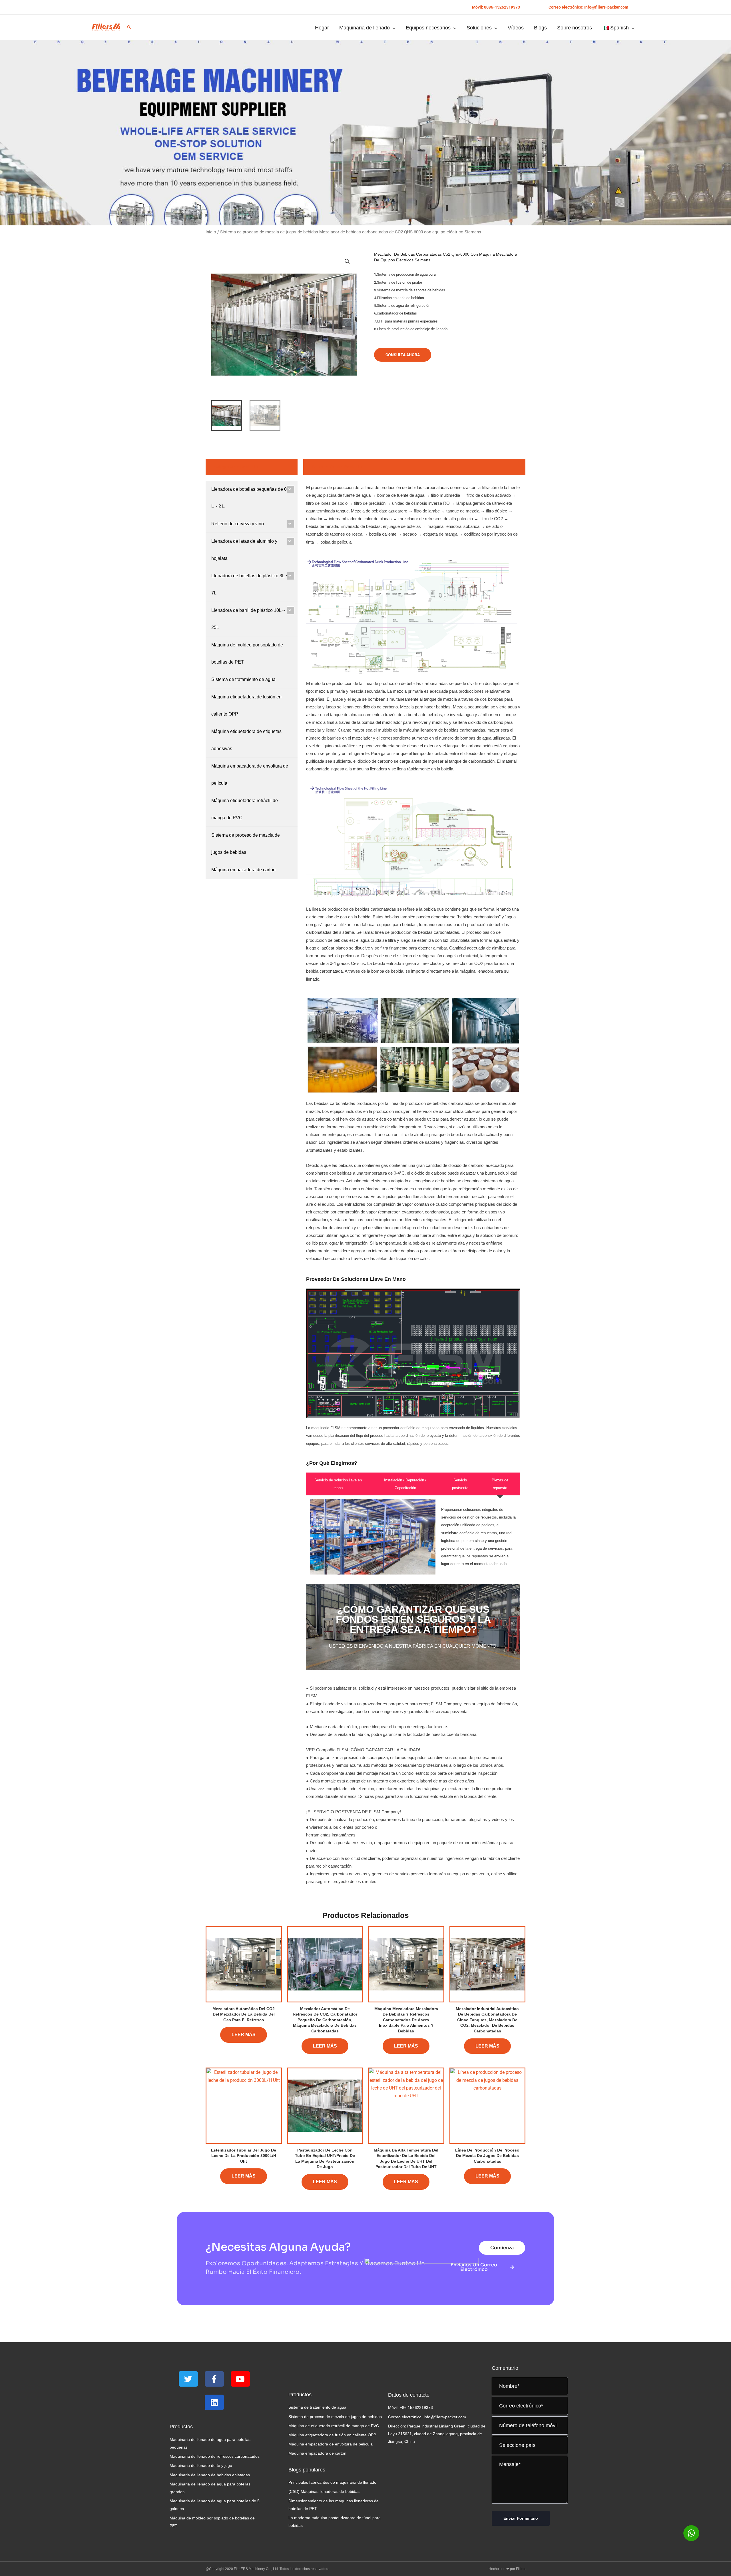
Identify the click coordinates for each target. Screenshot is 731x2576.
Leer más (244, 2035)
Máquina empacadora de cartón (243, 870)
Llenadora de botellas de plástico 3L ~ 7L (250, 584)
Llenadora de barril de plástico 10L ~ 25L (248, 619)
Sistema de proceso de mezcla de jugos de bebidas (269, 232)
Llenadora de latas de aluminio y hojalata (244, 550)
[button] (496, 7)
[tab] (338, 1484)
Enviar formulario (521, 2518)
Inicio (211, 232)
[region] (365, 133)
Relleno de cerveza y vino (238, 524)
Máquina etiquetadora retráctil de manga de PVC (245, 809)
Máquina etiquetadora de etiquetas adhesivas (246, 740)
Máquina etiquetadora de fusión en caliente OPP (246, 705)
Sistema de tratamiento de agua (243, 679)
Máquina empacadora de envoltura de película (250, 775)
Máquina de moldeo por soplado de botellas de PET (247, 653)
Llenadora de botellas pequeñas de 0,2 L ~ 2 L (251, 498)
